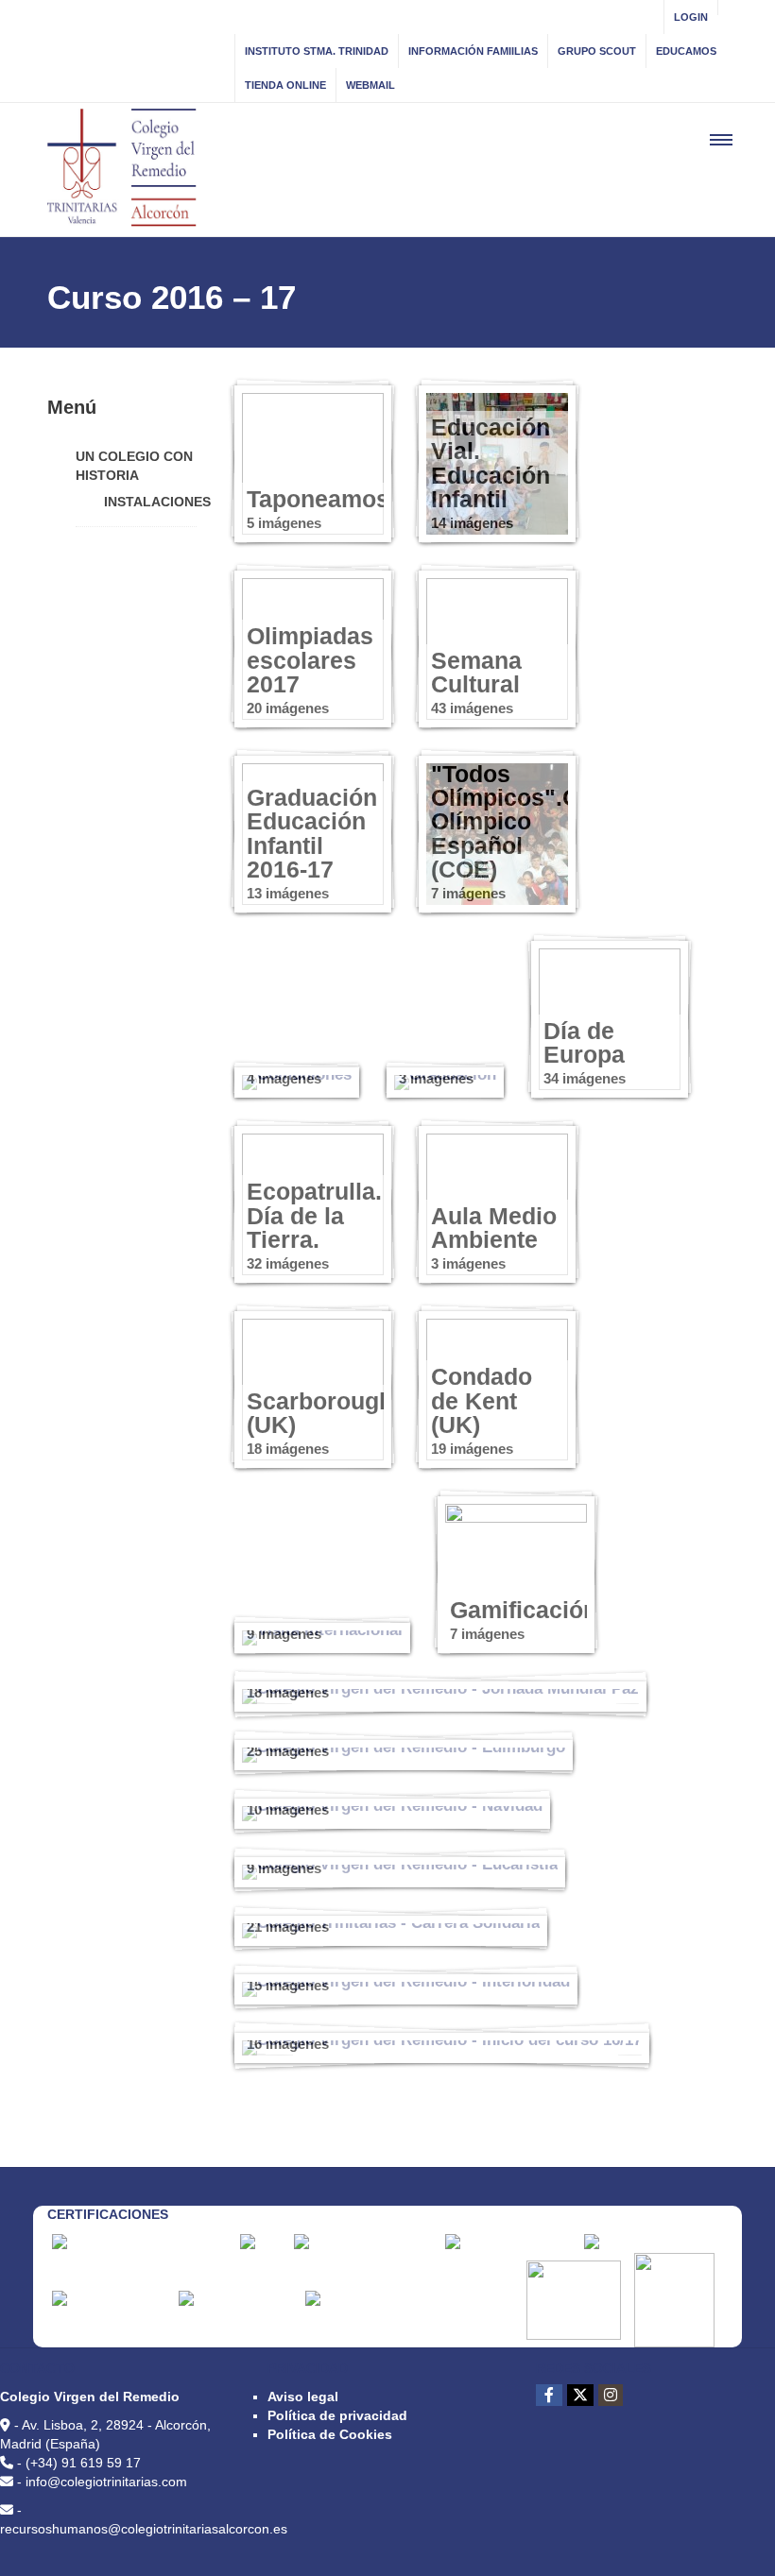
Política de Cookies (330, 2434)
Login (691, 17)
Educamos (686, 51)
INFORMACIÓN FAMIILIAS (473, 51)
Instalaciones (157, 502)
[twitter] (580, 2395)
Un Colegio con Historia (134, 466)
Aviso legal (303, 2397)
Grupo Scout (597, 51)
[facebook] (549, 2395)
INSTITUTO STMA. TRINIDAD (317, 51)
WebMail (370, 85)
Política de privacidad (337, 2415)
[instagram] (611, 2395)
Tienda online (285, 85)
